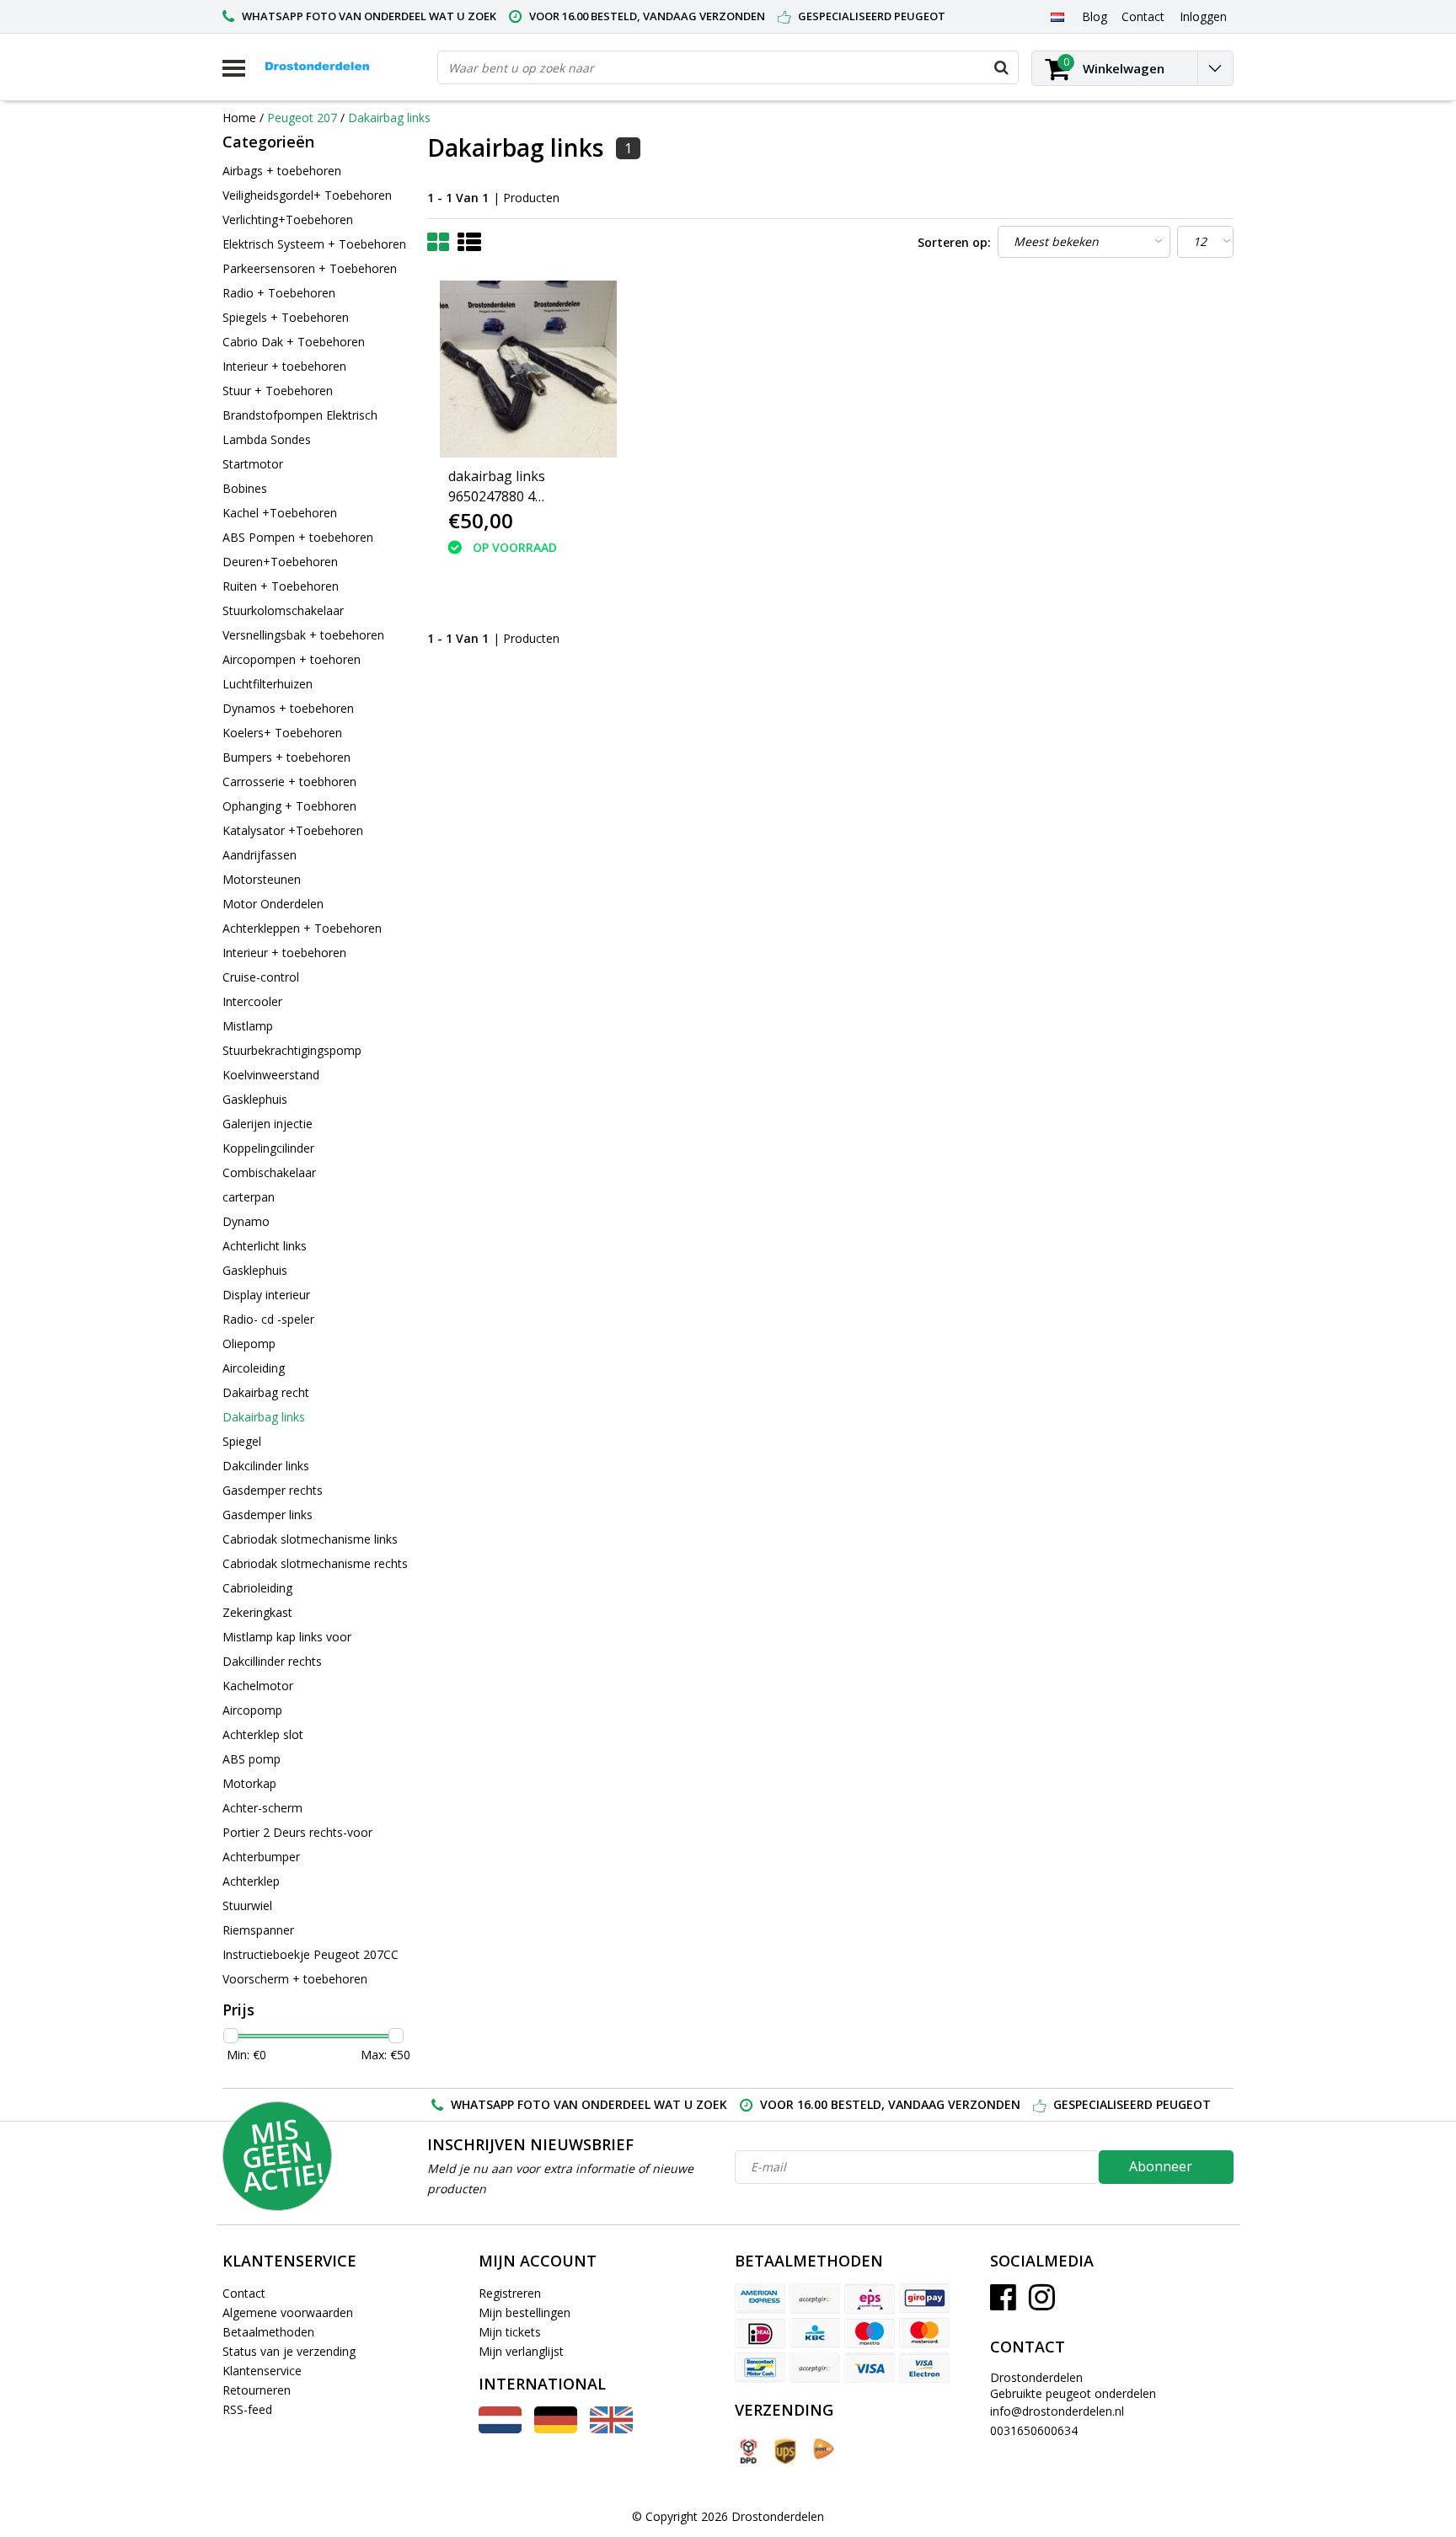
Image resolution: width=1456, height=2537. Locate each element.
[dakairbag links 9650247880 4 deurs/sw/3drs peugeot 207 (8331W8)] (528, 369)
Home (239, 118)
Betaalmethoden (268, 2332)
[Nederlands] (1057, 16)
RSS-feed (247, 2409)
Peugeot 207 (302, 118)
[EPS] (870, 2299)
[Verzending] (747, 2451)
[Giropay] (924, 2299)
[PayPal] (815, 2368)
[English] (611, 2429)
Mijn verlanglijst (521, 2351)
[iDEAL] (760, 2333)
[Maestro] (870, 2333)
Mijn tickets (510, 2332)
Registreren (510, 2293)
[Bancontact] (760, 2368)
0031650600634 (1034, 2430)
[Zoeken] (1001, 67)
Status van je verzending (289, 2351)
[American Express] (760, 2299)
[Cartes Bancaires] (815, 2299)
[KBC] (815, 2333)
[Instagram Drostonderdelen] (1042, 2303)
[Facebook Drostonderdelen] (1003, 2303)
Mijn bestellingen (525, 2312)
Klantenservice (262, 2371)
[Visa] (870, 2368)
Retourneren (257, 2390)
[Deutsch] (556, 2429)
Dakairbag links (389, 118)
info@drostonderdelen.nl (1057, 2411)
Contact (244, 2293)
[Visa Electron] (924, 2368)
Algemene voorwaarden (288, 2312)
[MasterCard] (924, 2333)
